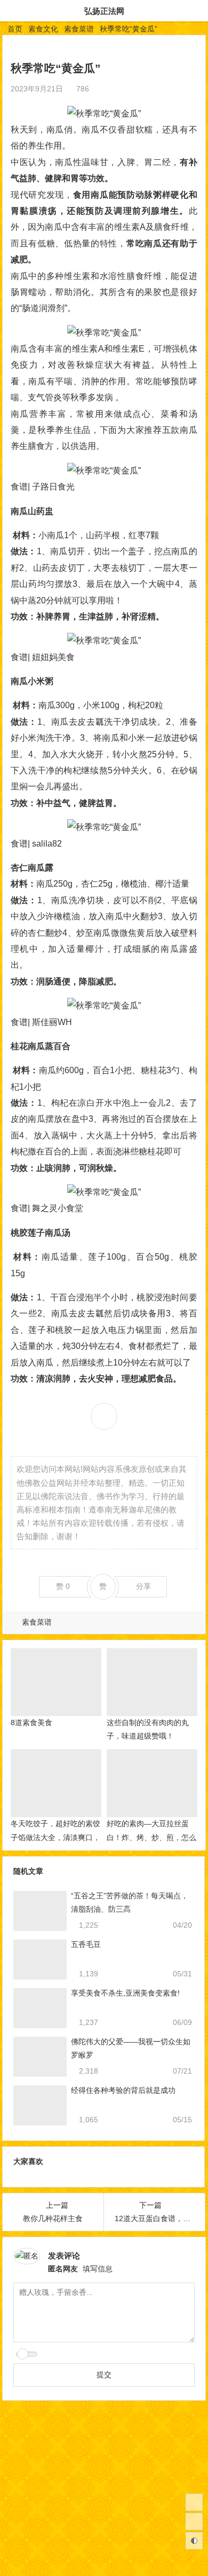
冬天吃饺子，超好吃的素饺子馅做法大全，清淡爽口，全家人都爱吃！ (55, 1837)
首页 (15, 29)
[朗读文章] (97, 89)
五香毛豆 (86, 1944)
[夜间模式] (194, 2541)
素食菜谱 (79, 29)
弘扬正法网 (104, 11)
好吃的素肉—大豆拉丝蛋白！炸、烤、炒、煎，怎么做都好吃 (151, 1837)
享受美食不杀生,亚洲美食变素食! (125, 1993)
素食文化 (43, 29)
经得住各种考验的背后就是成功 (123, 2090)
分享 (143, 1586)
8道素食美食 (31, 1722)
